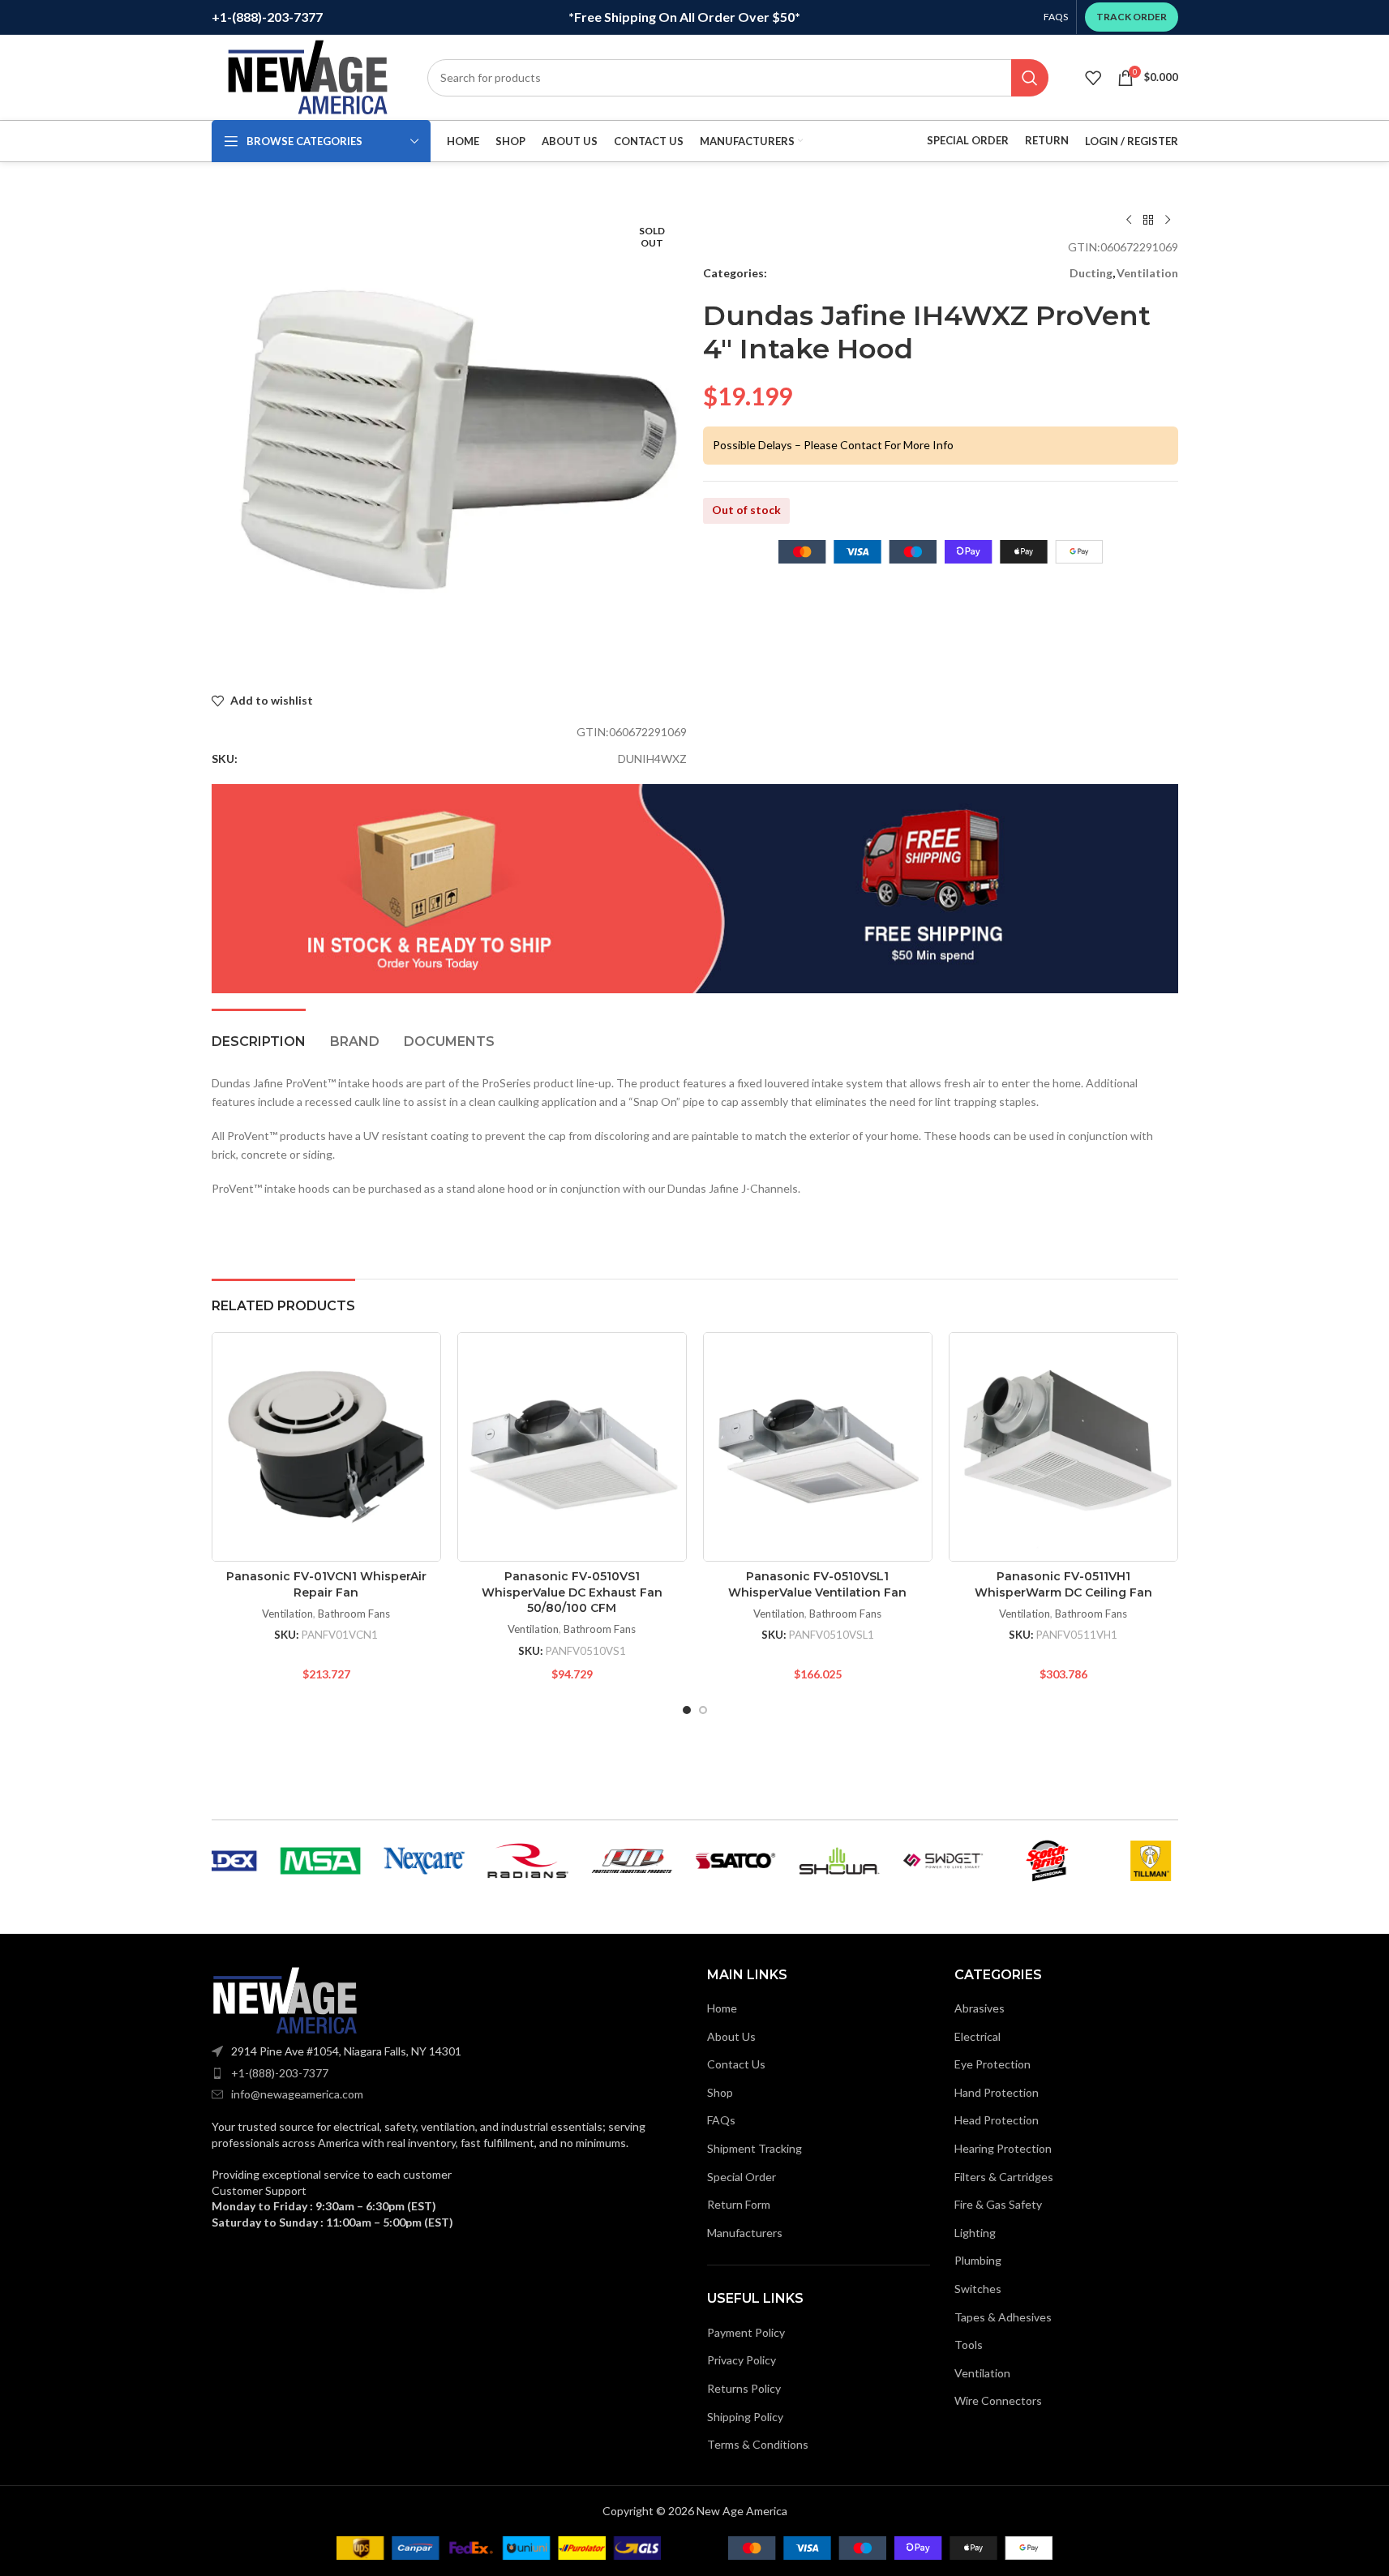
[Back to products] (1148, 221)
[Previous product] (1129, 221)
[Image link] (285, 1999)
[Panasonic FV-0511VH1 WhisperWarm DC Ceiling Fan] (1063, 1447)
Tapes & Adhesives (1003, 2317)
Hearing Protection (1003, 2148)
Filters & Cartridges (1004, 2177)
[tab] (259, 1033)
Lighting (975, 2233)
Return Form (739, 2204)
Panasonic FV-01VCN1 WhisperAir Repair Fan (326, 1584)
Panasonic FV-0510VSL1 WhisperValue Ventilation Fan (817, 1584)
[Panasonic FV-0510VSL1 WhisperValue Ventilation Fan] (818, 1447)
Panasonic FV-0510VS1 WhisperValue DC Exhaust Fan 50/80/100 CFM (572, 1592)
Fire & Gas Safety (998, 2204)
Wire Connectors (998, 2400)
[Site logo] (307, 76)
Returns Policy (744, 2388)
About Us (731, 2036)
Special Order (968, 140)
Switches (978, 2289)
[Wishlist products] (1093, 78)
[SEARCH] (1030, 78)
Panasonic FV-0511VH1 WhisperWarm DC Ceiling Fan (1063, 1584)
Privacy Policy (742, 2360)
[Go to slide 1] (687, 1710)
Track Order (1132, 17)
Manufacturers (745, 2233)
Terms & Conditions (758, 2444)
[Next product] (1168, 221)
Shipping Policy (745, 2417)
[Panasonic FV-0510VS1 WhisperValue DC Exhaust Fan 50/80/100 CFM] (572, 1447)
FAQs (721, 2120)
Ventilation (1147, 273)
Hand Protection (997, 2092)
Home (722, 2008)
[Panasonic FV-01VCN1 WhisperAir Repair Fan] (326, 1447)
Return (1047, 140)
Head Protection (997, 2120)
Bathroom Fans (354, 1614)
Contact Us (736, 2064)
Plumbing (978, 2260)
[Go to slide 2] (703, 1710)
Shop (720, 2092)
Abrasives (980, 2008)
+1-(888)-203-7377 (280, 2073)
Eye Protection (992, 2064)
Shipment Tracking (755, 2148)
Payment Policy (746, 2332)
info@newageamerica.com (297, 2094)
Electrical (977, 2036)
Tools (969, 2345)
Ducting (1091, 273)
